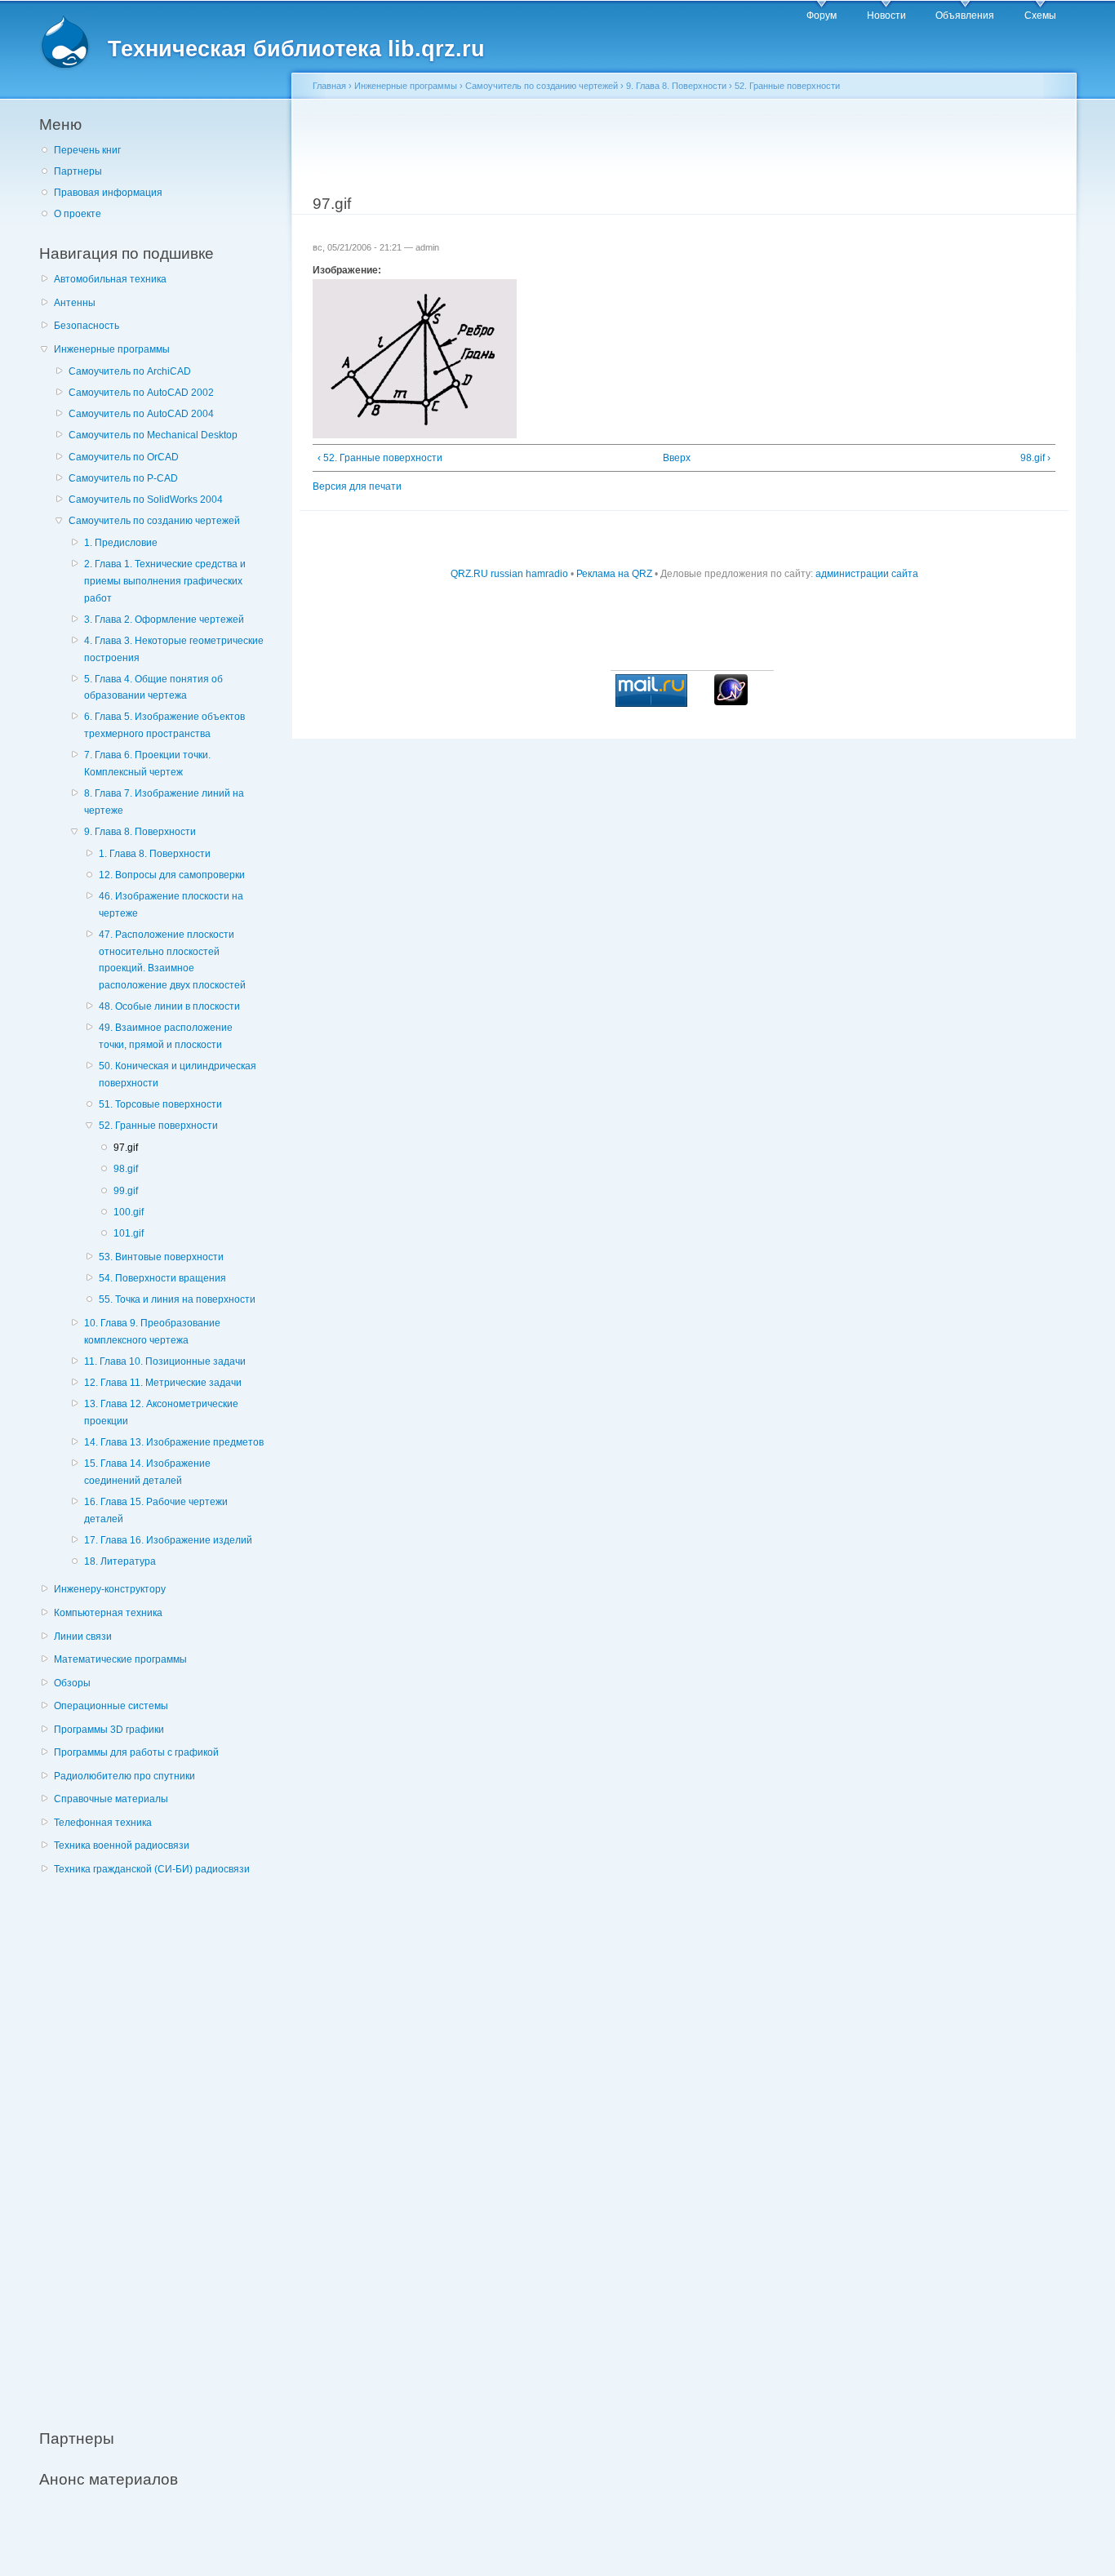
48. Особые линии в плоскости (169, 1006)
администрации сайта (867, 574)
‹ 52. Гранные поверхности (380, 458)
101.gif (129, 1233)
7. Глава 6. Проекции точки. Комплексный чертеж (147, 764)
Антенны (75, 303)
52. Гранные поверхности (158, 1126)
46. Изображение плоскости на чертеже (171, 905)
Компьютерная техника (108, 1613)
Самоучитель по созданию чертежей (154, 521)
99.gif (126, 1191)
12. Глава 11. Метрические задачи (163, 1383)
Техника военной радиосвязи (122, 1845)
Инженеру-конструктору (110, 1589)
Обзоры (72, 1683)
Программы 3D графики (109, 1730)
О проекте (78, 214)
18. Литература (120, 1561)
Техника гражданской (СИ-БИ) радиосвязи (152, 1869)
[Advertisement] (162, 2143)
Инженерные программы (112, 349)
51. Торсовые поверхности (160, 1104)
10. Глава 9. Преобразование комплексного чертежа (152, 1332)
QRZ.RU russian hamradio (509, 574)
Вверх (677, 458)
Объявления (965, 16)
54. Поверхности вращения (162, 1278)
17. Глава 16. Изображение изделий (168, 1540)
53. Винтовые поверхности (161, 1257)
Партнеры (78, 171)
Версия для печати (357, 486)
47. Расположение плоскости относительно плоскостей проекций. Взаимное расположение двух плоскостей (172, 960)
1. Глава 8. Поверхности (155, 854)
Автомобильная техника (110, 279)
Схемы (1040, 16)
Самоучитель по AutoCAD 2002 (141, 393)
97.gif (126, 1148)
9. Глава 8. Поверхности (140, 832)
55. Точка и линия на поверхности (177, 1299)
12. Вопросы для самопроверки (172, 875)
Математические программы (120, 1659)
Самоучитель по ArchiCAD (130, 371)
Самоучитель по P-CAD (123, 478)
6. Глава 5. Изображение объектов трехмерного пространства (164, 725)
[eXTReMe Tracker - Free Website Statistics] (731, 702)
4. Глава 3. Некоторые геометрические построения (174, 649)
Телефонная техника (103, 1823)
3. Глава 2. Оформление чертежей (164, 620)
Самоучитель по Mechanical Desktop (153, 435)
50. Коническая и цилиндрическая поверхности (178, 1075)
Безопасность (87, 326)
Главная (329, 86)
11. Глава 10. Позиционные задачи (165, 1361)
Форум (822, 16)
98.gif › (1035, 458)
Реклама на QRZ (614, 574)
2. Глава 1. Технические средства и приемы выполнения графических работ (165, 581)
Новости (886, 16)
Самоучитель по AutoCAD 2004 (141, 414)
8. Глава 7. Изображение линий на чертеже (164, 802)
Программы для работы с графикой (136, 1752)
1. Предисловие (121, 543)
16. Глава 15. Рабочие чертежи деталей (156, 1510)
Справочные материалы (111, 1799)
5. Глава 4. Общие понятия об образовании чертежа (153, 688)
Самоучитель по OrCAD (124, 457)
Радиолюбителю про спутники (124, 1776)
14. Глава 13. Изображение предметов (174, 1442)
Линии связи (83, 1637)
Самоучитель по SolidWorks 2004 (146, 500)
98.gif (126, 1169)
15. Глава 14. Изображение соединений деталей (147, 1472)
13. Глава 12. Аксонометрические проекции (161, 1412)
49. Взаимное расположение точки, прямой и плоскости (166, 1036)
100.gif (129, 1212)
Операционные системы (111, 1706)
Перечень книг (87, 150)
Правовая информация (108, 193)
